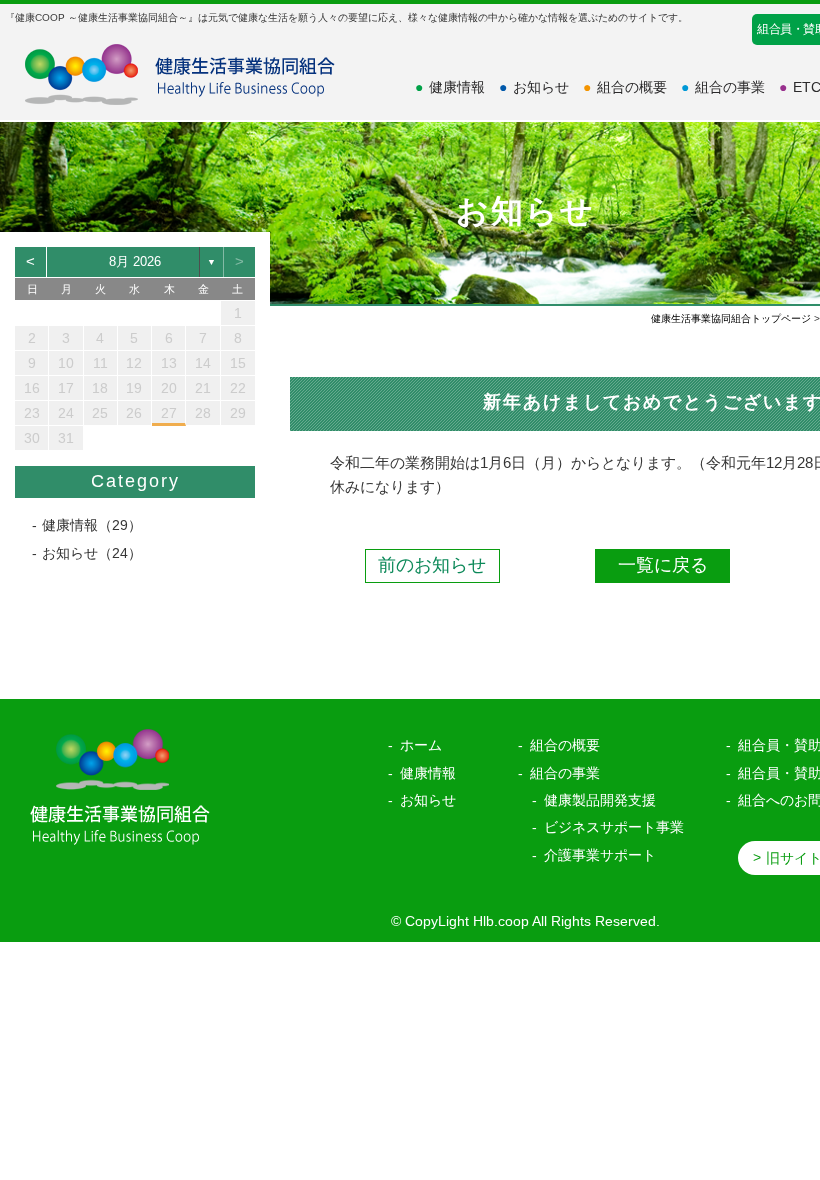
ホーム (421, 745)
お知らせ (534, 87)
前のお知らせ (432, 565)
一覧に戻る (663, 565)
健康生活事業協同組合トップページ (731, 318)
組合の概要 (625, 87)
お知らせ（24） (92, 553)
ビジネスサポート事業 (614, 827)
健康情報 (450, 87)
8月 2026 (135, 261)
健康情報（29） (92, 525)
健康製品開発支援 (600, 800)
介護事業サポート (600, 855)
